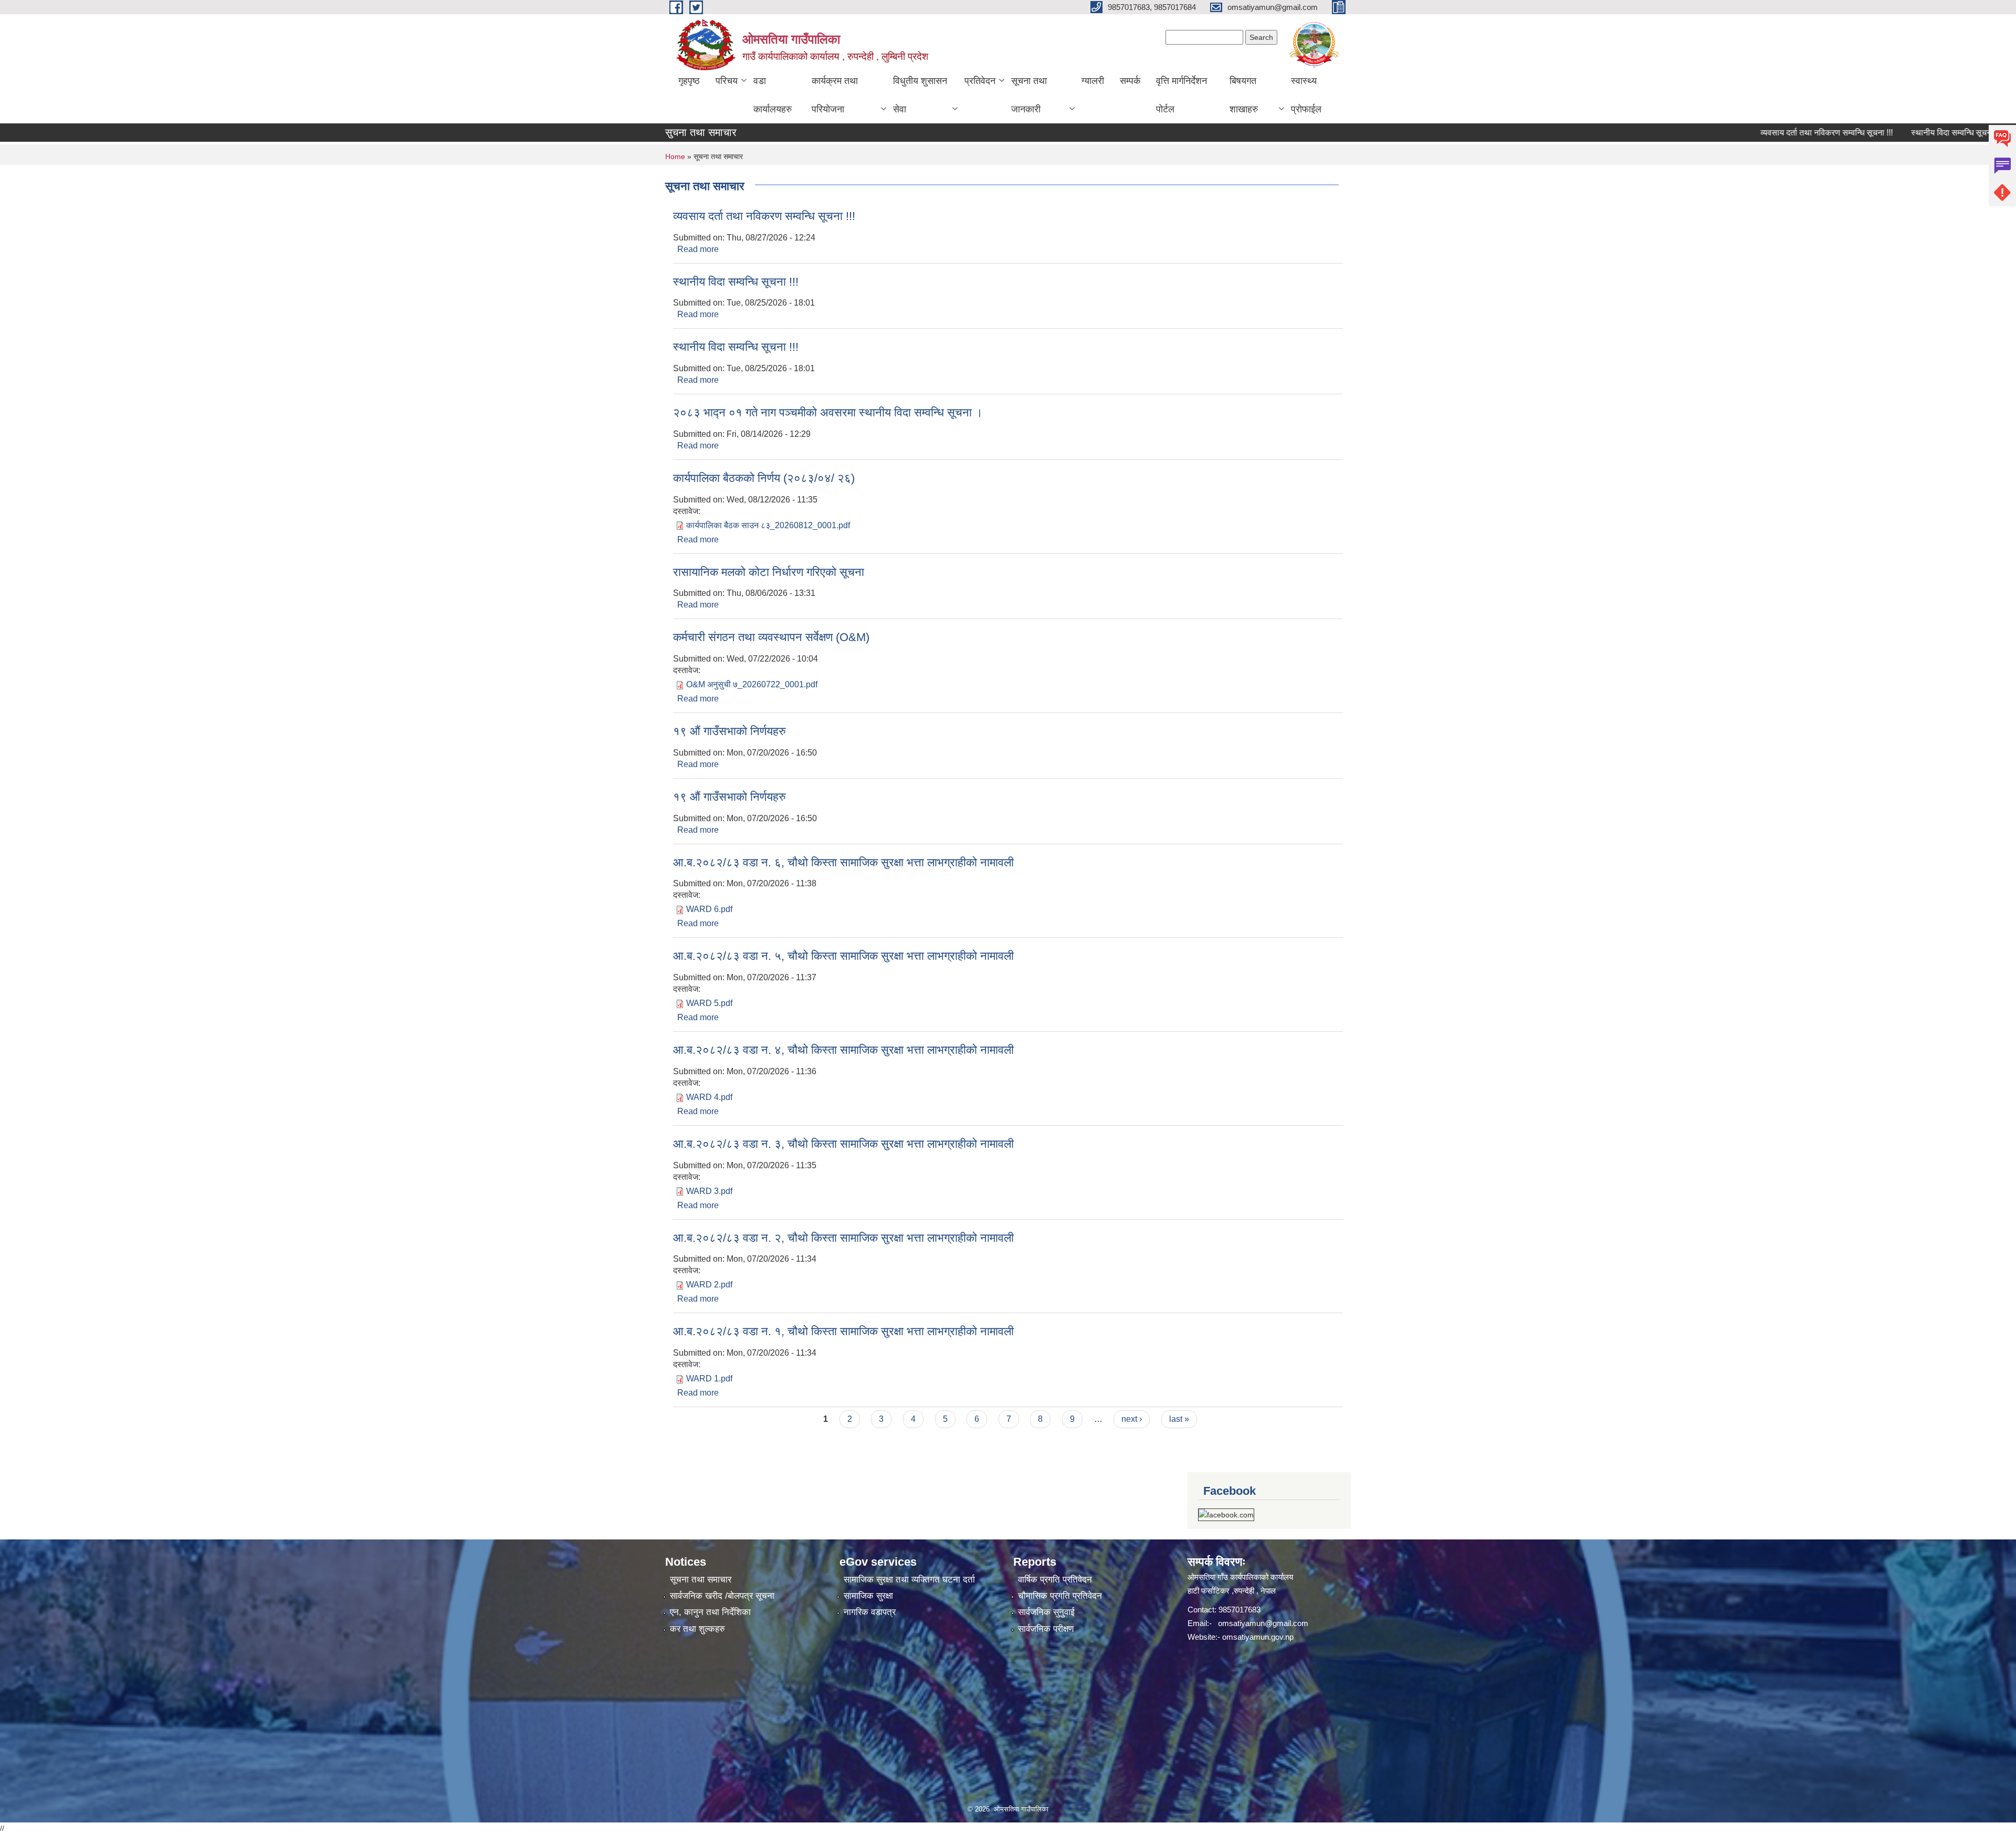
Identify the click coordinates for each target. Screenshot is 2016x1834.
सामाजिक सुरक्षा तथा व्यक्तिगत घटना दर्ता (909, 1580)
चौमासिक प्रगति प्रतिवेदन (1060, 1596)
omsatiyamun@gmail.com (1263, 1623)
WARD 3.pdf (709, 1191)
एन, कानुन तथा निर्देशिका (710, 1612)
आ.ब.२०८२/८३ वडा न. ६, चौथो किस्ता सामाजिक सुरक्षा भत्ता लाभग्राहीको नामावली (843, 862)
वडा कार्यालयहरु (773, 95)
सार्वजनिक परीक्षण (1046, 1629)
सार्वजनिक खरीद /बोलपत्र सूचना (722, 1596)
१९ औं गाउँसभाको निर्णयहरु (729, 731)
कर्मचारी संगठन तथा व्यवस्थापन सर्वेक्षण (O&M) (771, 637)
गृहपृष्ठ (689, 81)
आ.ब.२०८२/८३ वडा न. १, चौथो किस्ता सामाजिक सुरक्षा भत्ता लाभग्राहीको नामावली (843, 1331)
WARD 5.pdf (709, 1003)
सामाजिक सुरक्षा (868, 1596)
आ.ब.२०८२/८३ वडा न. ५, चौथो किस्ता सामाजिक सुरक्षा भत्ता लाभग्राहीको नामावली (843, 956)
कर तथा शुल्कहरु (697, 1629)
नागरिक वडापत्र (870, 1612)
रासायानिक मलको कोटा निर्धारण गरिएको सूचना (769, 572)
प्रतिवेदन (980, 81)
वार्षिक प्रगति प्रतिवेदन (1055, 1580)
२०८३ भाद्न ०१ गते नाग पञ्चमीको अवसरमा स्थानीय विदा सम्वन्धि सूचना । (828, 412)
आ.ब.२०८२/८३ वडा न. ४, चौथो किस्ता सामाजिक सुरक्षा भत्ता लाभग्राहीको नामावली (843, 1050)
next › (1132, 1419)
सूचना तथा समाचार (701, 1580)
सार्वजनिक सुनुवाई (1046, 1612)
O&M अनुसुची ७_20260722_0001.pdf (752, 684)
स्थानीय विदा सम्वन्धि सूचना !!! (1892, 133)
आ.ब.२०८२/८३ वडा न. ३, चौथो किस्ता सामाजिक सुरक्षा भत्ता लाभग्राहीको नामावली (843, 1144)
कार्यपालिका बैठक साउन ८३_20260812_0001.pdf (768, 525)
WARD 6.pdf (709, 909)
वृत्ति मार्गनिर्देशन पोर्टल (1182, 95)
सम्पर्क (1130, 81)
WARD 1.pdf (709, 1379)
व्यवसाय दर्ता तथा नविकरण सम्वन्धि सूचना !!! (1762, 133)
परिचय (727, 81)
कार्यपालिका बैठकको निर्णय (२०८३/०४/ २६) (764, 478)
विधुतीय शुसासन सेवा (920, 95)
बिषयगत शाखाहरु (1244, 95)
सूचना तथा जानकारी (1029, 95)
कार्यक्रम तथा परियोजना (835, 95)
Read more (698, 249)
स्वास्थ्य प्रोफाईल (1306, 95)
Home (675, 156)
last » (1179, 1419)
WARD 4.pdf (709, 1097)
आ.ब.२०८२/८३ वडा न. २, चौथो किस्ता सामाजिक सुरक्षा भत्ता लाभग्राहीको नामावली (843, 1238)
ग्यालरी (1093, 81)
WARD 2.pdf (709, 1285)
